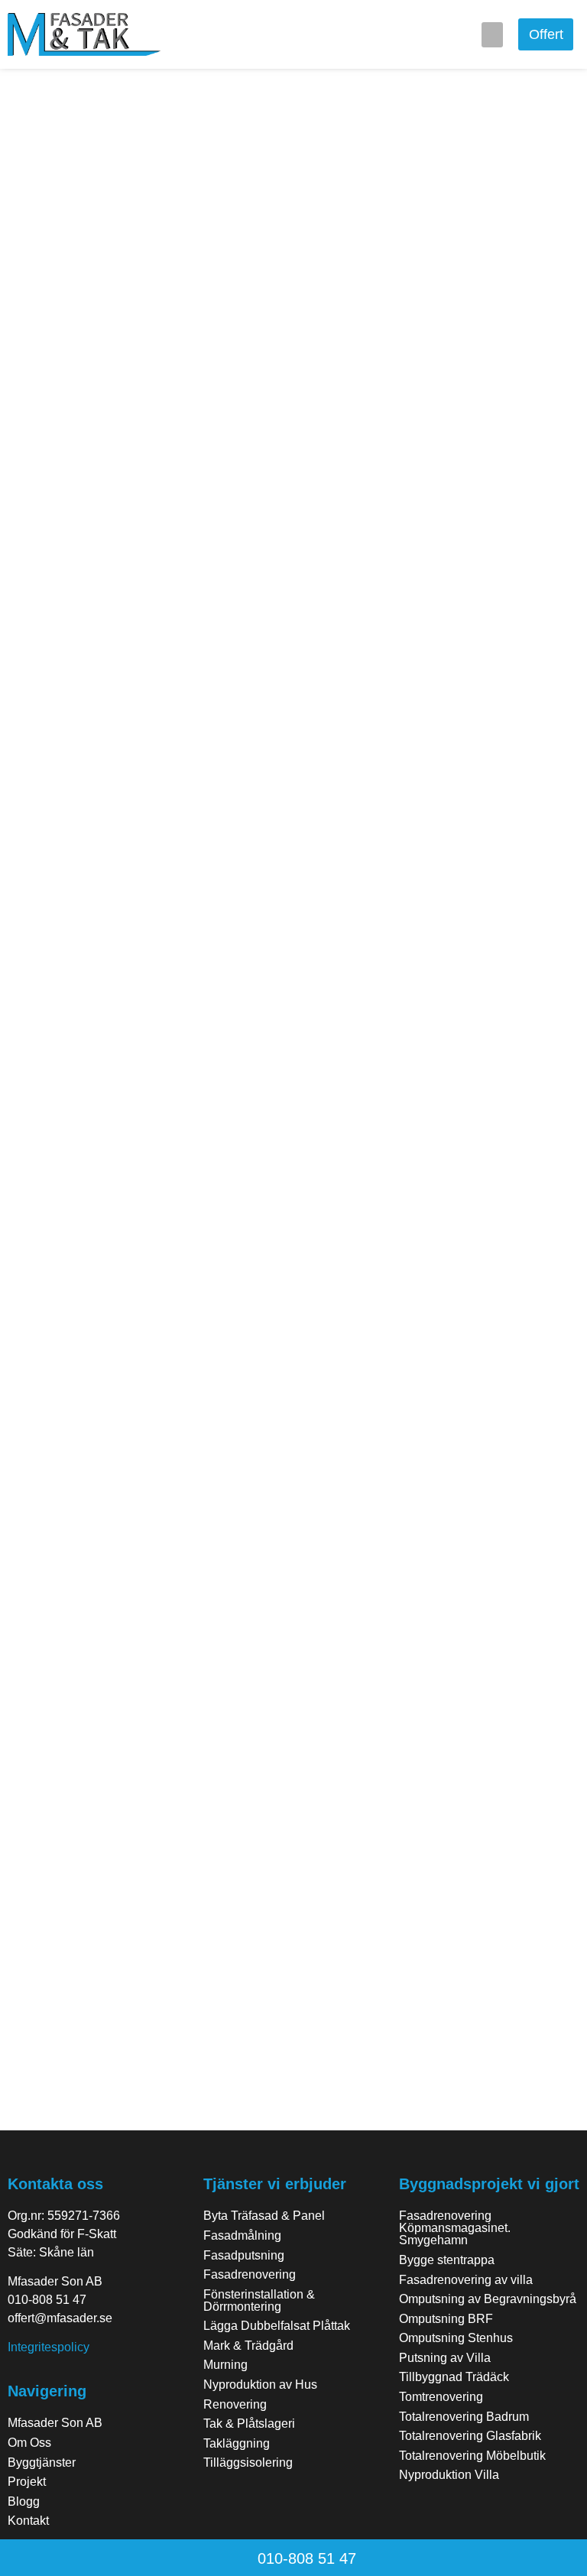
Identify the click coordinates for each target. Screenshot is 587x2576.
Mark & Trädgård (248, 2346)
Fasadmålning (242, 2235)
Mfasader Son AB (55, 2423)
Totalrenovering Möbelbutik (472, 2456)
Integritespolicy (49, 2347)
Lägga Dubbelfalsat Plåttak (277, 2326)
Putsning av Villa (445, 2358)
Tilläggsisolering (248, 2462)
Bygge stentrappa (447, 2260)
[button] (492, 35)
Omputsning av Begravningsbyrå (488, 2299)
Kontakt (28, 2521)
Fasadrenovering (250, 2274)
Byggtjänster (42, 2462)
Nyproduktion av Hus (260, 2385)
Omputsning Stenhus (456, 2338)
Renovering (235, 2404)
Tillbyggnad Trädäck (454, 2377)
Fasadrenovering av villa (466, 2280)
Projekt (27, 2482)
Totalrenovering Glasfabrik (470, 2436)
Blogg (24, 2501)
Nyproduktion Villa (449, 2475)
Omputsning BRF (446, 2319)
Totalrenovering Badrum (464, 2417)
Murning (225, 2365)
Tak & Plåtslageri (249, 2424)
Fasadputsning (244, 2255)
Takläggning (237, 2443)
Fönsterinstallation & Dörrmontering (259, 2300)
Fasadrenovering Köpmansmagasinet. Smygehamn (455, 2228)
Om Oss (29, 2443)
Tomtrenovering (441, 2397)
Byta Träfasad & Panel (264, 2216)
